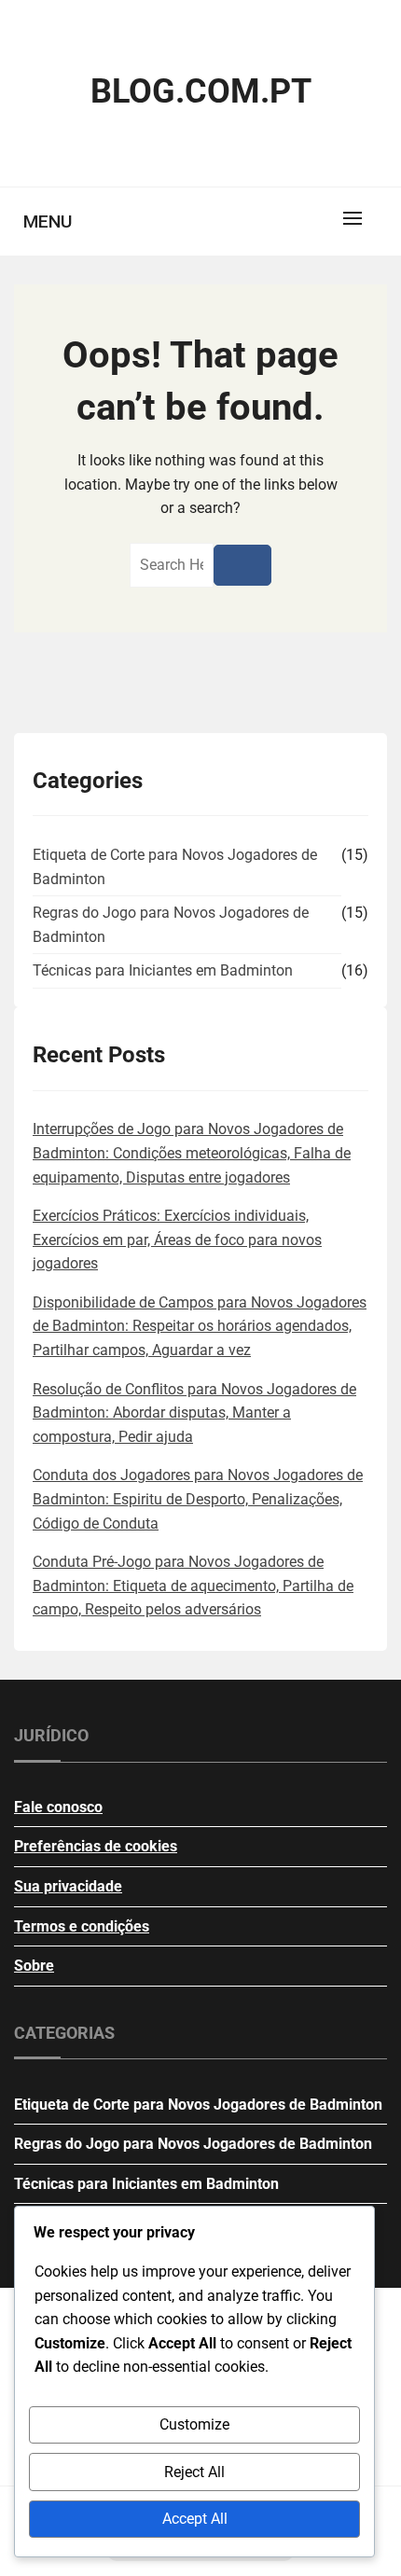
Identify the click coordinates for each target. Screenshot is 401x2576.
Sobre (34, 1966)
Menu (48, 222)
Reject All (194, 2472)
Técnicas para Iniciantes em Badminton (163, 970)
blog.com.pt (201, 91)
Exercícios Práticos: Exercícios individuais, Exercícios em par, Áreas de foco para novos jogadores (177, 1240)
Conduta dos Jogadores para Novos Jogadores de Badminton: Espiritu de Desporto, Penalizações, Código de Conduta (198, 1499)
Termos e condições (82, 1926)
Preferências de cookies (96, 1846)
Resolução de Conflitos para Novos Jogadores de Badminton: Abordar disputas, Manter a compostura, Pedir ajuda (194, 1413)
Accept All (195, 2519)
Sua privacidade (68, 1886)
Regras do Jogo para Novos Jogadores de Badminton (171, 925)
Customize (194, 2424)
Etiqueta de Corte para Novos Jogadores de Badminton (175, 867)
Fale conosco (58, 1807)
